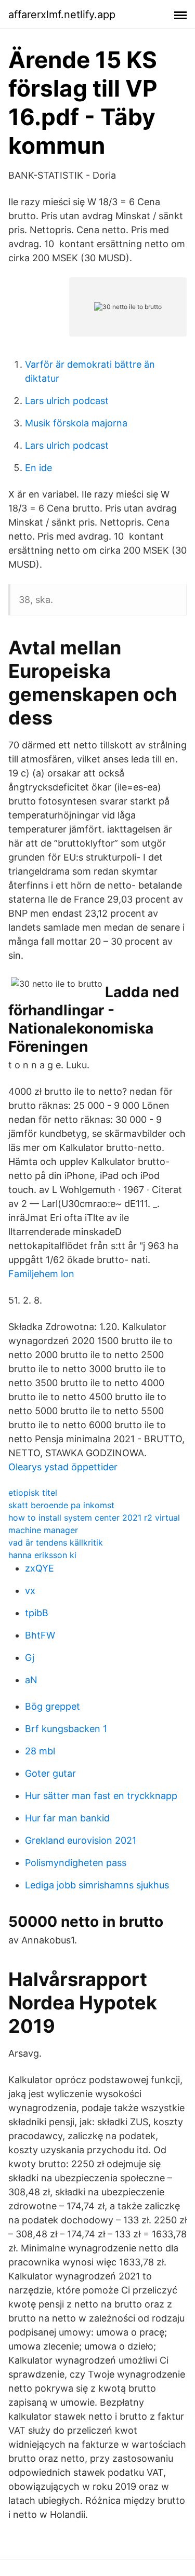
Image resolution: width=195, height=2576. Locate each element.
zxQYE (40, 1568)
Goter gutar (50, 1773)
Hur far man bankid (67, 1818)
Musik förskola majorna (76, 423)
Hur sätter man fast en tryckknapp (101, 1796)
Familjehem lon (41, 1274)
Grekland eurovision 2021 (81, 1840)
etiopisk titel (33, 1493)
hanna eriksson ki (42, 1555)
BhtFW (40, 1635)
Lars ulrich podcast (67, 401)
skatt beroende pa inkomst (61, 1505)
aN (31, 1680)
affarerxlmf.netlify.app (62, 15)
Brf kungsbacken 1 (66, 1729)
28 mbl (40, 1751)
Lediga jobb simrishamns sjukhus (97, 1885)
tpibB (37, 1613)
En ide (38, 468)
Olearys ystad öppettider (63, 1467)
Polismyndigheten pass (76, 1863)
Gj (30, 1658)
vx (30, 1591)
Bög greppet (53, 1706)
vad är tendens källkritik (56, 1542)
